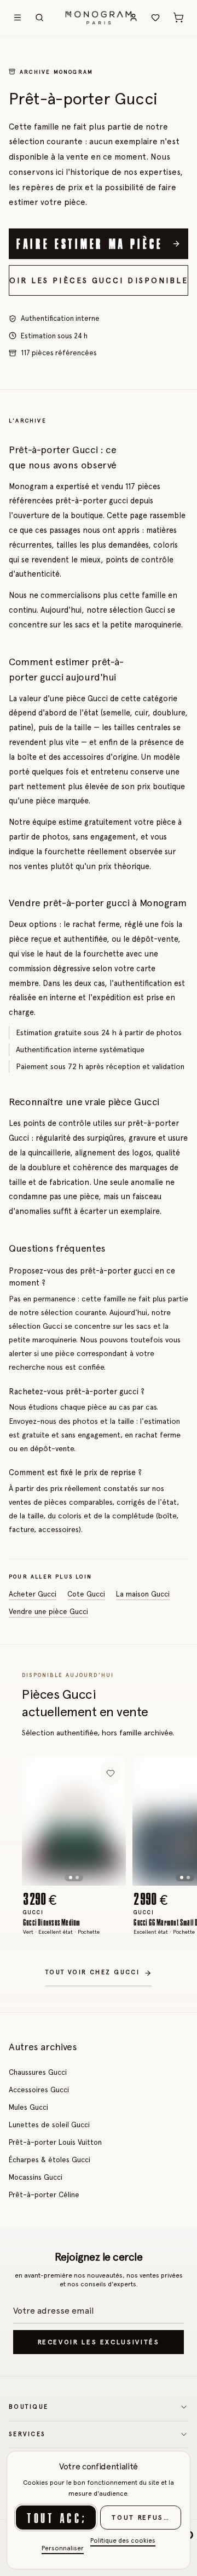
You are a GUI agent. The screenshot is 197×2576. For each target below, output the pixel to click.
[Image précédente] (39, 1821)
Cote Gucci (86, 1594)
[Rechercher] (39, 17)
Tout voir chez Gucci (92, 1972)
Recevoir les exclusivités (99, 2342)
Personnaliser (63, 2548)
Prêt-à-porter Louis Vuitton (55, 2142)
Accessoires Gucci (39, 2090)
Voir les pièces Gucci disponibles (99, 280)
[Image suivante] (109, 1821)
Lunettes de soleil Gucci (49, 2125)
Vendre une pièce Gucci (48, 1611)
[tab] (71, 1877)
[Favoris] (155, 17)
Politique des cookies (123, 2540)
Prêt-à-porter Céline (44, 2194)
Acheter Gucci (33, 1594)
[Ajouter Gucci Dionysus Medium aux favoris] (111, 1773)
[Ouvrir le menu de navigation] (18, 17)
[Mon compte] (134, 17)
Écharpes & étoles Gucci (50, 2160)
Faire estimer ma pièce (90, 243)
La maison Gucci (143, 1594)
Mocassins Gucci (36, 2177)
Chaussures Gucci (38, 2072)
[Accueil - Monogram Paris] (99, 17)
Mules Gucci (28, 2107)
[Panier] (178, 17)
